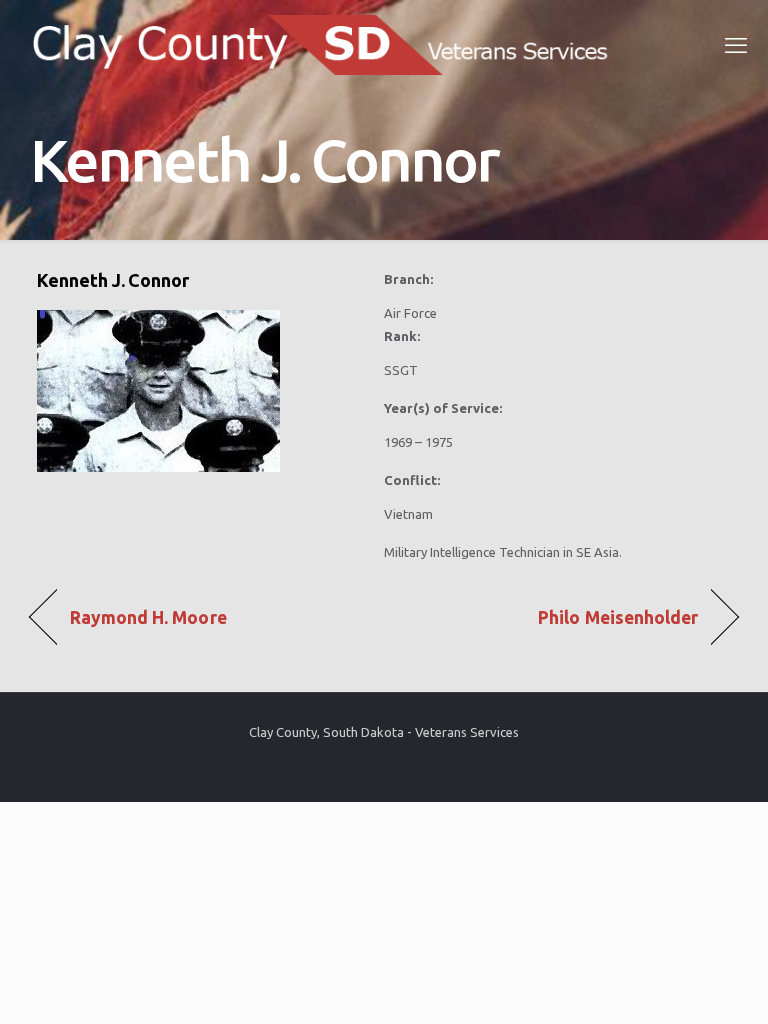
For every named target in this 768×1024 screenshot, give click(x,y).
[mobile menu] (736, 45)
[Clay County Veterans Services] (328, 45)
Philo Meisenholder (618, 617)
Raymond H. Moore (148, 617)
